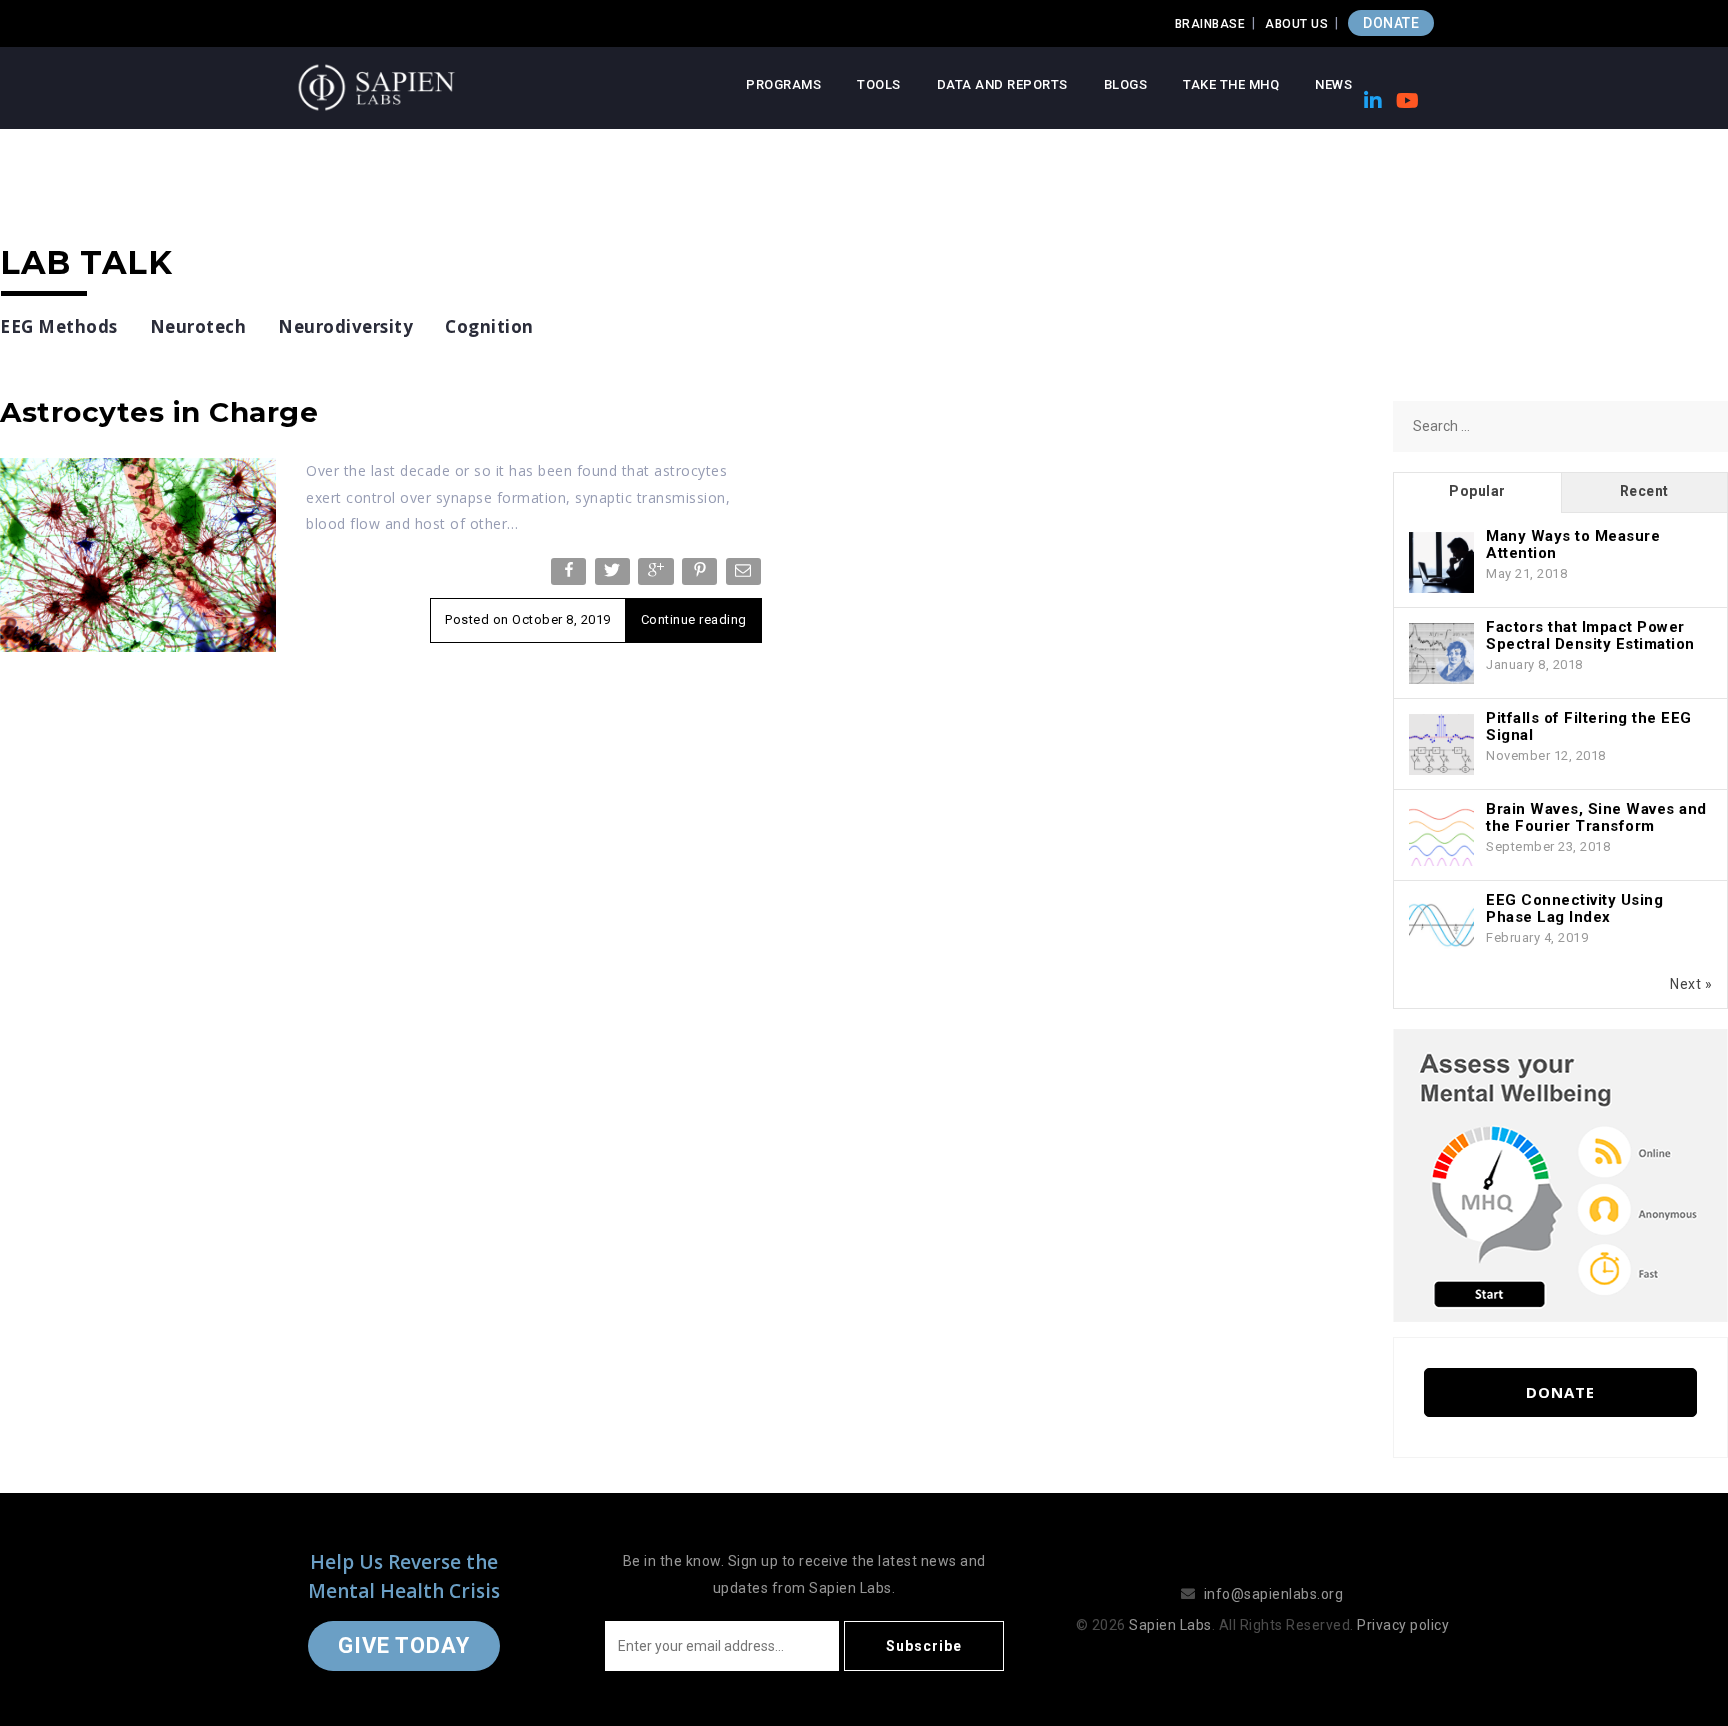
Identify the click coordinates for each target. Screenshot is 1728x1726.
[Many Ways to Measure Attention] (1441, 563)
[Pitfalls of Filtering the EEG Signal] (1441, 745)
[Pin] (701, 575)
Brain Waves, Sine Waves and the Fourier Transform (1596, 817)
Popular (1477, 491)
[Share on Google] (657, 575)
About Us (1296, 24)
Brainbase (1210, 24)
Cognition (489, 326)
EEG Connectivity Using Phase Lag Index (1574, 908)
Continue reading (694, 619)
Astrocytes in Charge (159, 412)
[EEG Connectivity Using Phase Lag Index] (1441, 927)
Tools (879, 84)
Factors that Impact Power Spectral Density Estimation (1590, 635)
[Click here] (1560, 1174)
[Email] (745, 575)
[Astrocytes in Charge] (138, 554)
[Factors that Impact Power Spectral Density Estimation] (1441, 654)
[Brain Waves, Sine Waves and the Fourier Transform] (1441, 836)
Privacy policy (1403, 1625)
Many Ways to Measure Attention (1573, 544)
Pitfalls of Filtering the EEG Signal (1589, 726)
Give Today (404, 1645)
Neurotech (198, 326)
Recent (1644, 491)
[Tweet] (614, 575)
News (1333, 84)
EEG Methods (59, 326)
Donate (1560, 1392)
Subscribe (924, 1646)
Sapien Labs (1170, 1625)
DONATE (1391, 23)
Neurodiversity (345, 326)
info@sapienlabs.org (1274, 1594)
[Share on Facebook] (570, 575)
